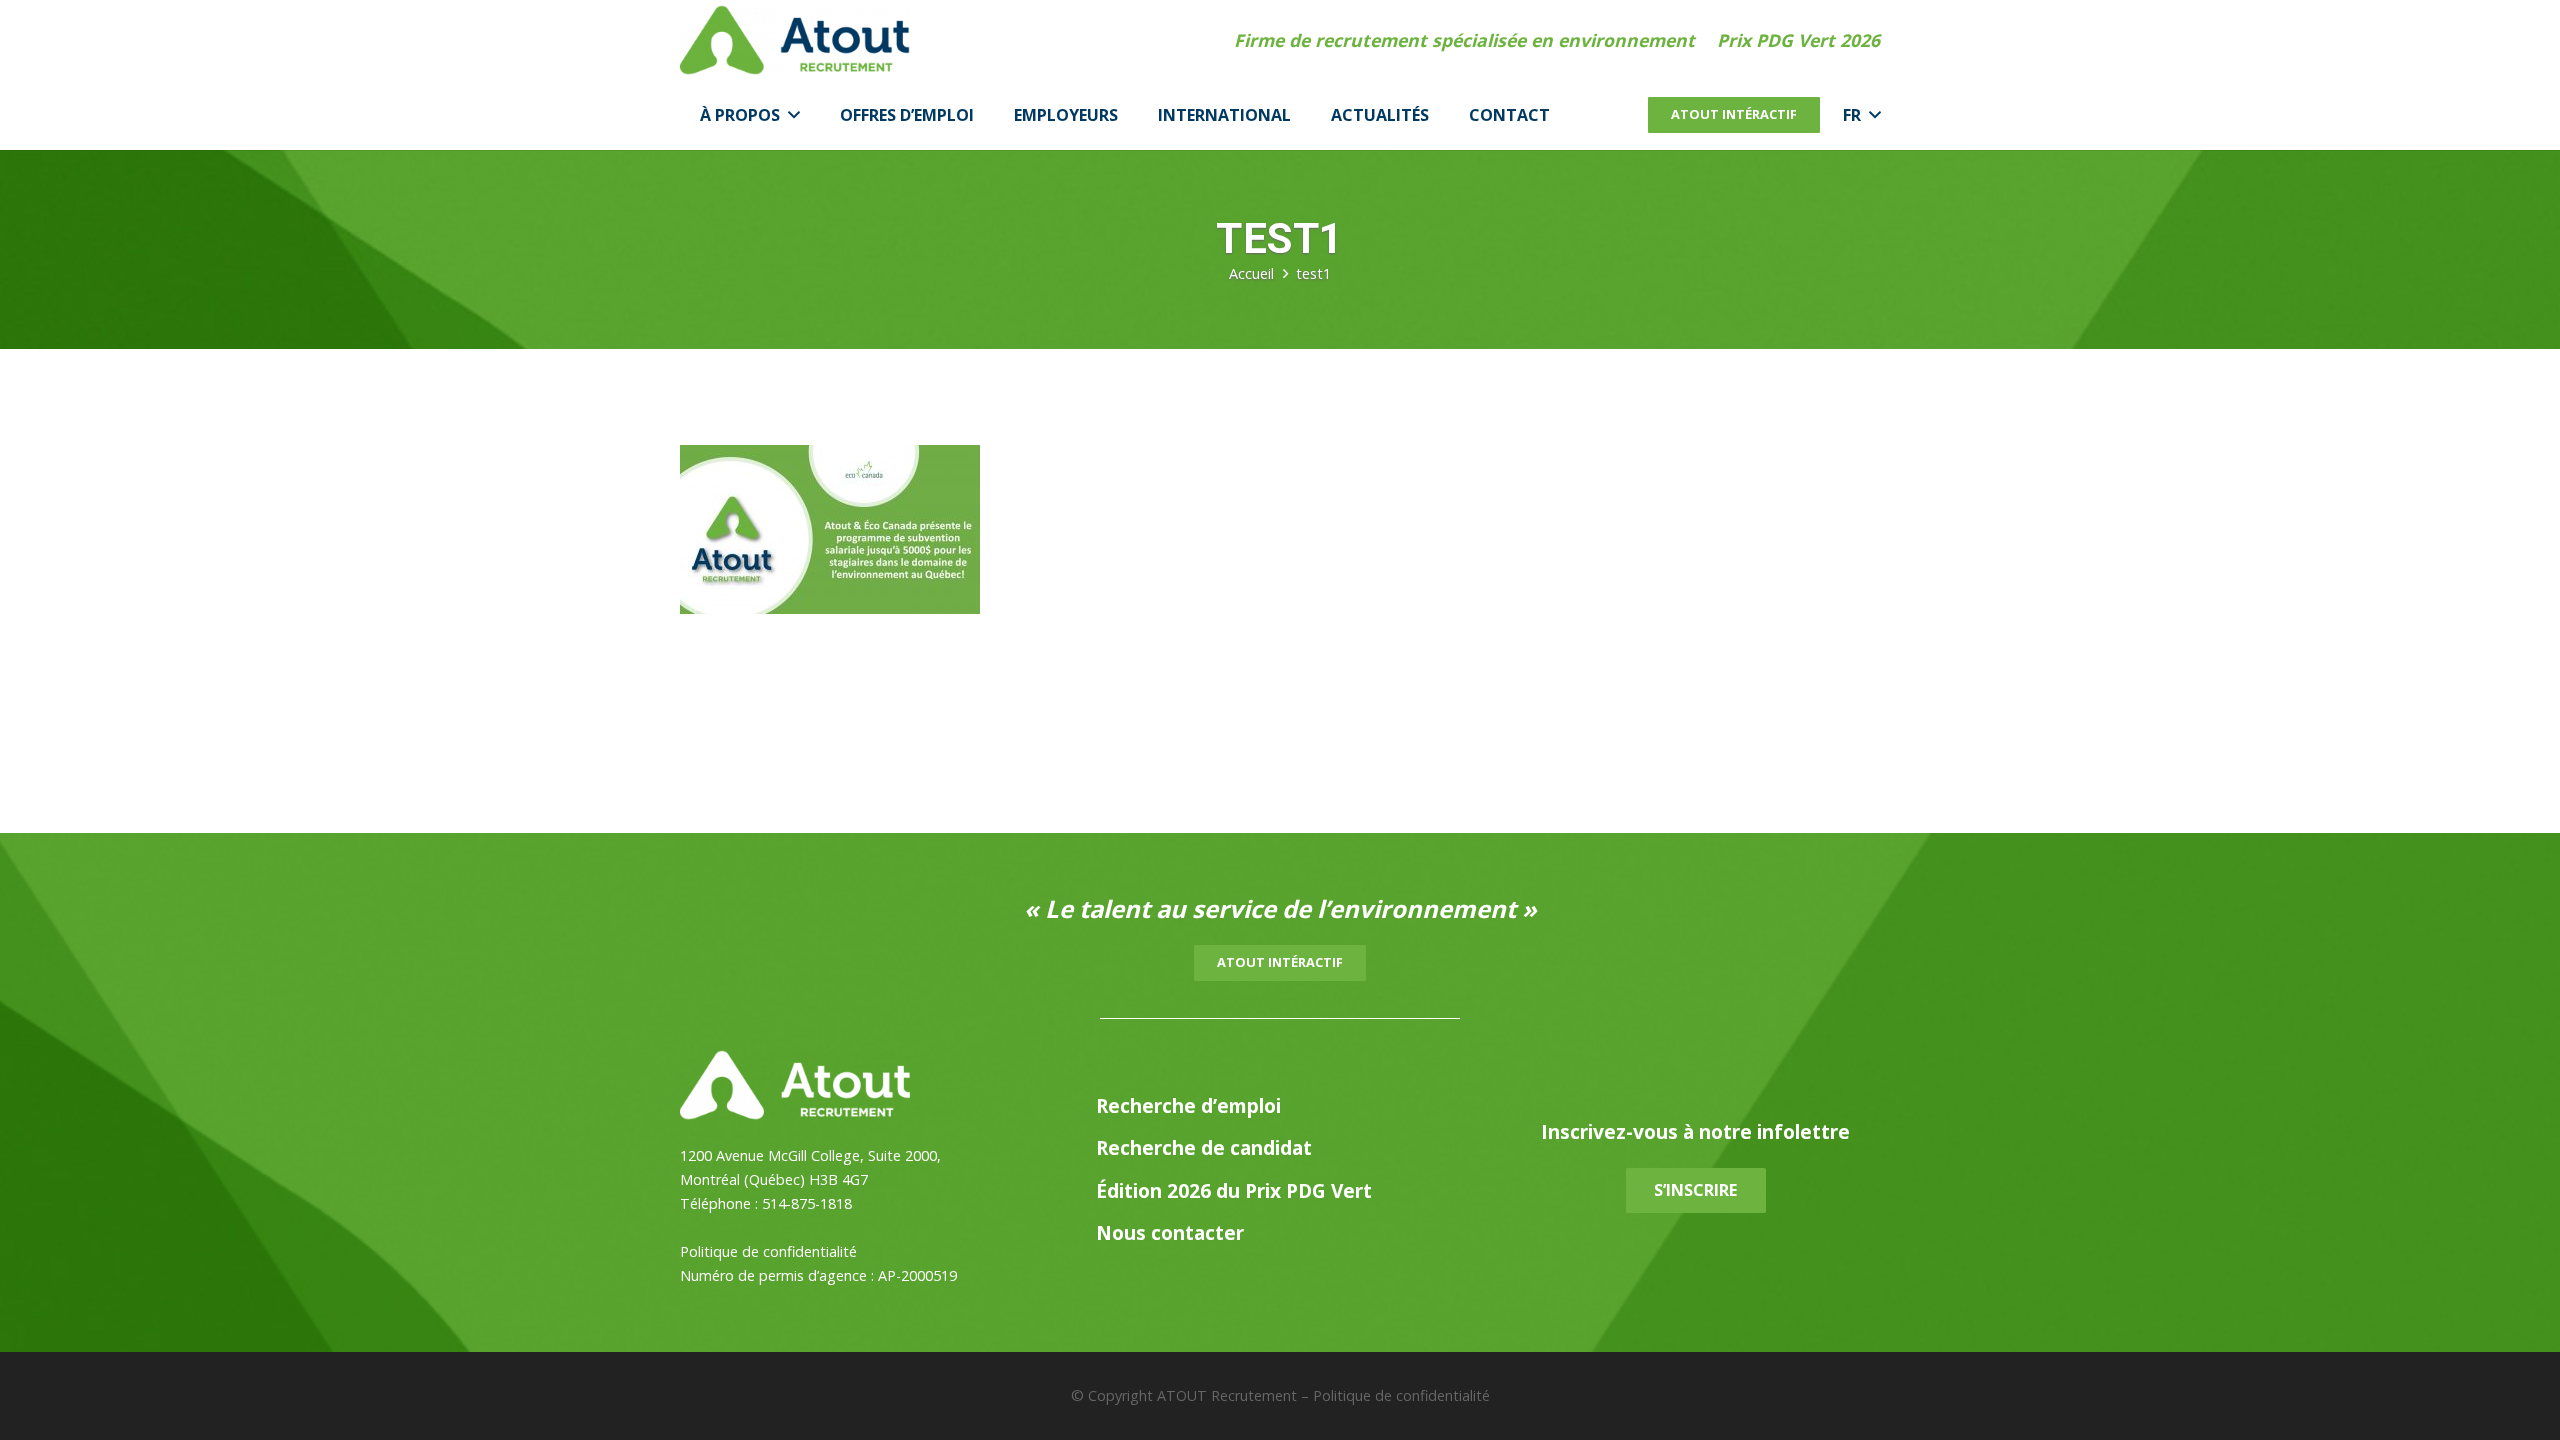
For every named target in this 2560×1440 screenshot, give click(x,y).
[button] (790, 115)
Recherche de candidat (1204, 1147)
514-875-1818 (807, 1203)
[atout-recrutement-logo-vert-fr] (795, 40)
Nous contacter (1170, 1232)
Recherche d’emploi (1188, 1105)
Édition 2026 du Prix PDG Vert (1234, 1190)
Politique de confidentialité (768, 1251)
